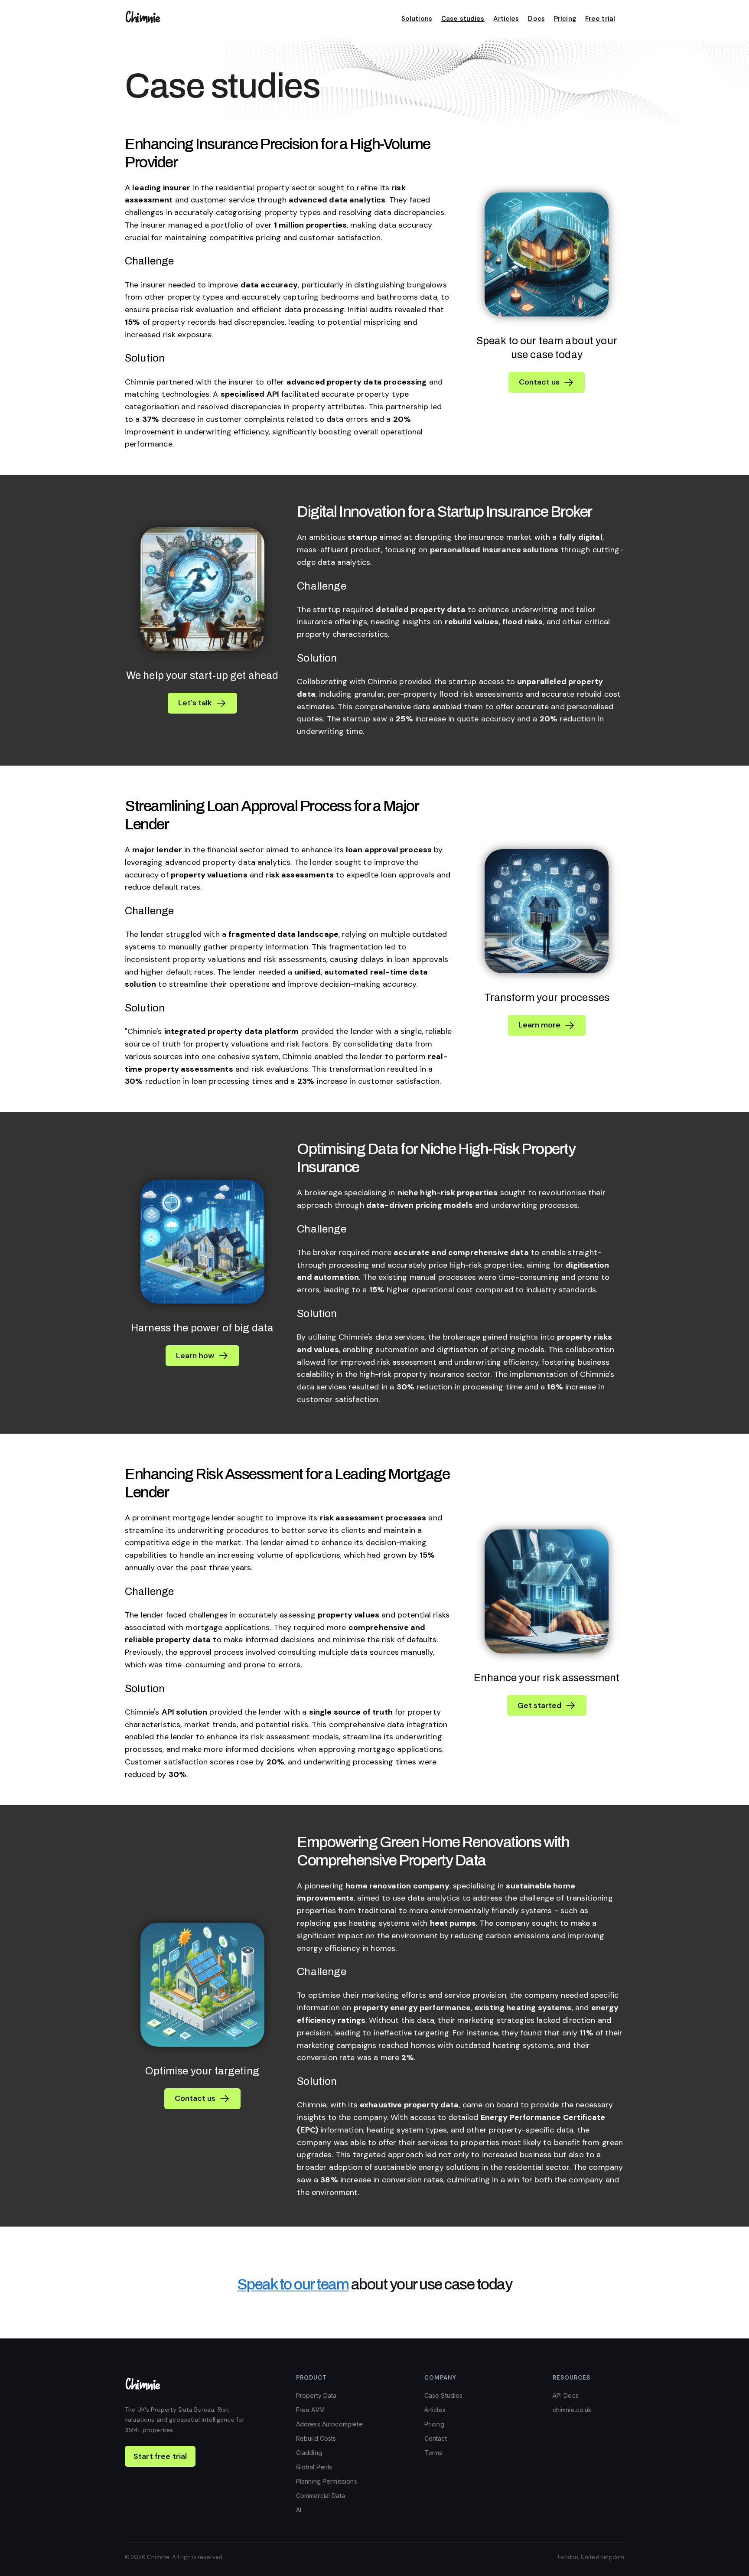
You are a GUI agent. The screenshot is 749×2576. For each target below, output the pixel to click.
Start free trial (160, 2456)
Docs (536, 19)
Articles (506, 19)
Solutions (417, 19)
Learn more (539, 1025)
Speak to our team (293, 2284)
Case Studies (444, 2395)
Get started (539, 1705)
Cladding (309, 2453)
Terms (433, 2453)
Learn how (195, 1356)
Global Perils (314, 2467)
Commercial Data (321, 2496)
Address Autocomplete (329, 2424)
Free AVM (310, 2410)
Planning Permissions (327, 2481)
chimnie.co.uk (572, 2410)
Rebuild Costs (316, 2438)
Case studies (463, 19)
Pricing (565, 19)
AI (299, 2510)
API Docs (566, 2395)
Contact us (539, 382)
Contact (436, 2438)
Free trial (600, 19)
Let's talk (195, 703)
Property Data (316, 2395)
